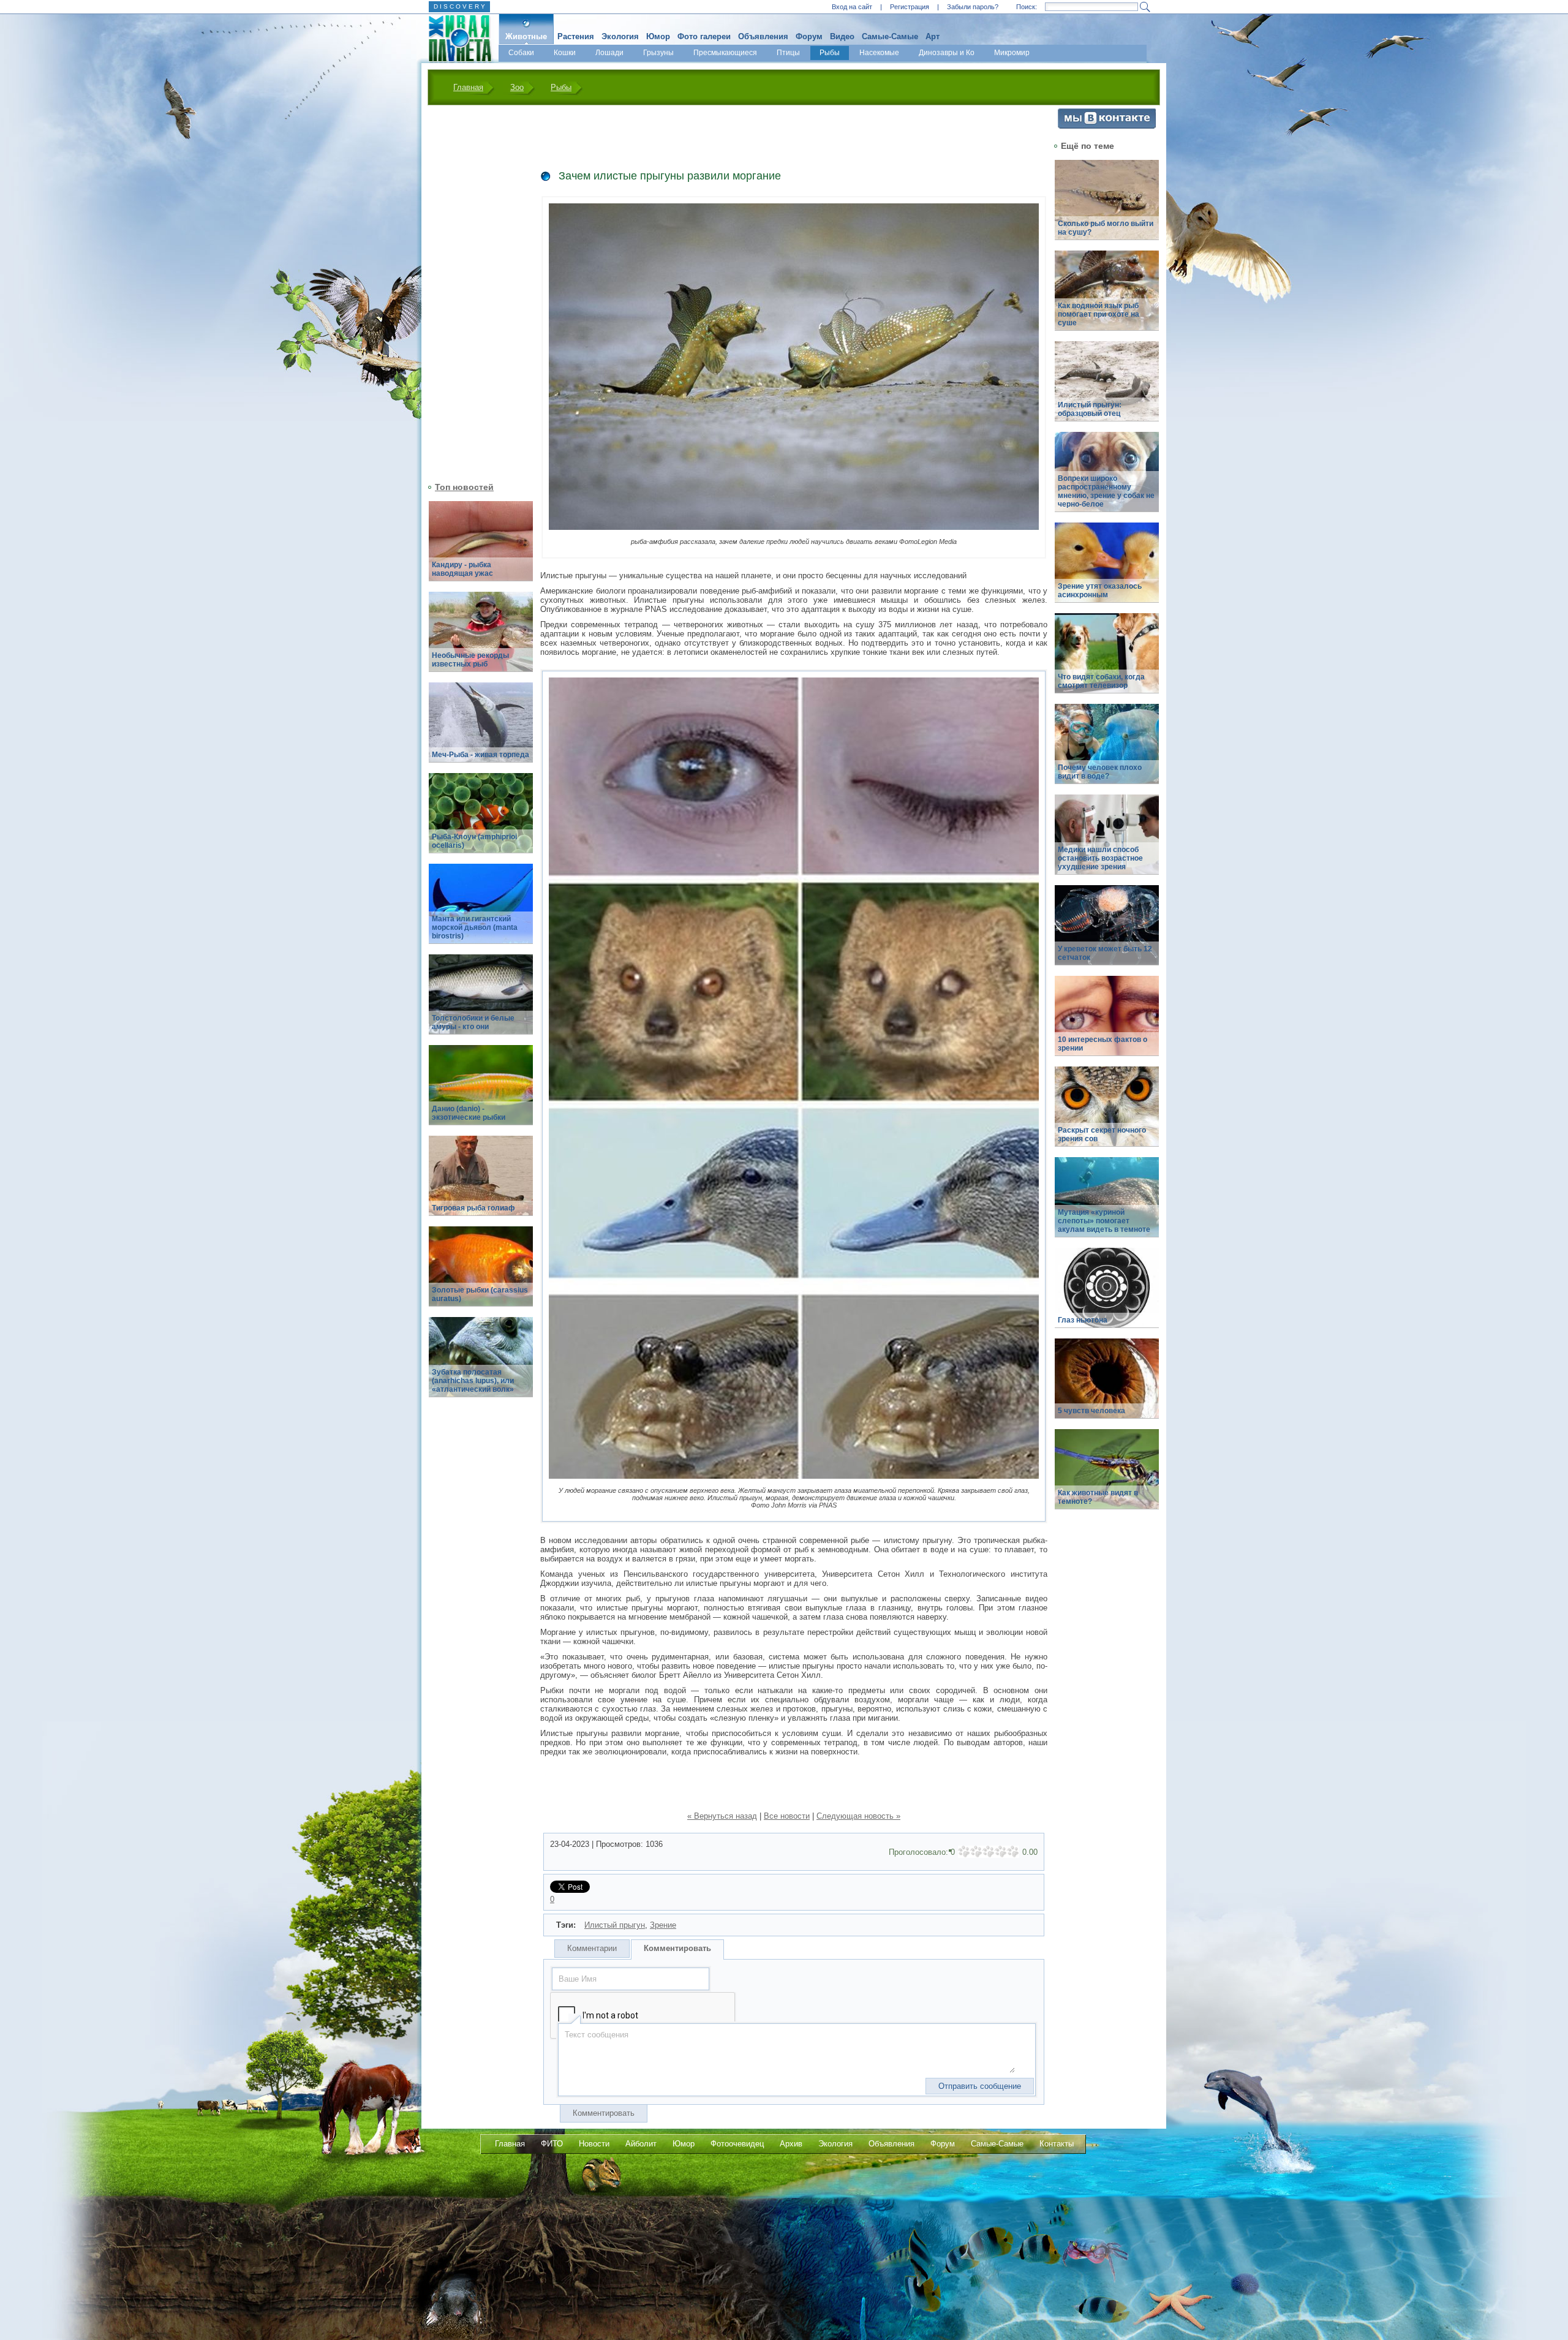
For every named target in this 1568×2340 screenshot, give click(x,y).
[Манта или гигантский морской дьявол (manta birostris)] (481, 911)
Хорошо (1001, 1852)
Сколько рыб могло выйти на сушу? (1106, 228)
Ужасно (964, 1852)
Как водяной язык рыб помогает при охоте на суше (1099, 314)
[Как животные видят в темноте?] (1107, 1476)
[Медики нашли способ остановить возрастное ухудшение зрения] (1107, 841)
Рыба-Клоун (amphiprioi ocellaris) (474, 841)
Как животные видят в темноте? (1098, 1497)
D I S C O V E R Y (459, 6)
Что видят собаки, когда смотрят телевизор (1101, 681)
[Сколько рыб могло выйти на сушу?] (1107, 207)
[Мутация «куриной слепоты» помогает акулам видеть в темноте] (1107, 1204)
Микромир (1012, 53)
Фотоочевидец (737, 2144)
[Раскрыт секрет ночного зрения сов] (1107, 1113)
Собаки (521, 53)
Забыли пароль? (973, 7)
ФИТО (552, 2144)
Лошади (609, 53)
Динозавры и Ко (947, 53)
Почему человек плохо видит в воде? (1100, 772)
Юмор (658, 36)
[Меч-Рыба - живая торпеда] (481, 729)
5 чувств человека (1091, 1411)
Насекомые (879, 53)
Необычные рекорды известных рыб (470, 660)
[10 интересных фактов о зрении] (1107, 1023)
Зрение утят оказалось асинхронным (1100, 591)
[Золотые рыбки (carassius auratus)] (481, 1273)
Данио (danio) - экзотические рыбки (469, 1113)
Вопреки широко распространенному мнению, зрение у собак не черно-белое (1106, 491)
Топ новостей (464, 487)
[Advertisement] (473, 292)
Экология (620, 36)
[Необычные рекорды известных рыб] (481, 639)
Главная (468, 87)
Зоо (517, 87)
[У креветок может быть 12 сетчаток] (1107, 932)
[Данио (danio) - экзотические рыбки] (481, 1092)
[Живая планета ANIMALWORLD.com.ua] (455, 39)
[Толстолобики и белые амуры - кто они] (481, 1001)
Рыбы (830, 53)
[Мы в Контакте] (1107, 126)
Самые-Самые (890, 36)
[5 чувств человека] (1107, 1385)
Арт (933, 36)
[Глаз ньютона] (1107, 1295)
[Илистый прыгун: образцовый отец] (1107, 388)
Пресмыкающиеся (725, 53)
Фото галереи (704, 36)
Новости (594, 2144)
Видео (842, 36)
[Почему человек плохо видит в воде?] (1107, 751)
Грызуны (658, 53)
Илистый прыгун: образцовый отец (1090, 409)
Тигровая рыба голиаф (473, 1208)
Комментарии (592, 1948)
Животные (526, 36)
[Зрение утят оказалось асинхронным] (1107, 569)
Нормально (989, 1852)
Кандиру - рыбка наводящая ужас (462, 569)
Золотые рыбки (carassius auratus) (480, 1294)
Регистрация (910, 7)
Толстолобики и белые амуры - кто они (473, 1022)
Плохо (976, 1852)
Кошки (565, 53)
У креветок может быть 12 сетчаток (1105, 953)
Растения (576, 36)
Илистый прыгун (615, 1925)
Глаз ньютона (1083, 1320)
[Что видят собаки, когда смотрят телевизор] (1107, 660)
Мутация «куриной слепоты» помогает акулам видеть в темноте (1104, 1221)
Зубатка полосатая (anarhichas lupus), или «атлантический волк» (473, 1381)
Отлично (1013, 1852)
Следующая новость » (858, 1816)
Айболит (641, 2144)
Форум (809, 36)
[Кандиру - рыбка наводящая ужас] (481, 548)
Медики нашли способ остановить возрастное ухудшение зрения (1100, 858)
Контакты (1057, 2144)
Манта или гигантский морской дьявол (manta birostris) (475, 927)
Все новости (787, 1816)
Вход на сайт (852, 7)
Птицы (788, 53)
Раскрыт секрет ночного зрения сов (1102, 1134)
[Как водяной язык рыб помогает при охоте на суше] (1107, 297)
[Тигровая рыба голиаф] (481, 1183)
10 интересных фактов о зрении (1102, 1044)
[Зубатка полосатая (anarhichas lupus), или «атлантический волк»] (481, 1364)
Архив (791, 2144)
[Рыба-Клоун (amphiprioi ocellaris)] (481, 820)
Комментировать (677, 1948)
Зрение (663, 1925)
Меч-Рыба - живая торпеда (481, 755)
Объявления (763, 36)
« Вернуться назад (722, 1816)
